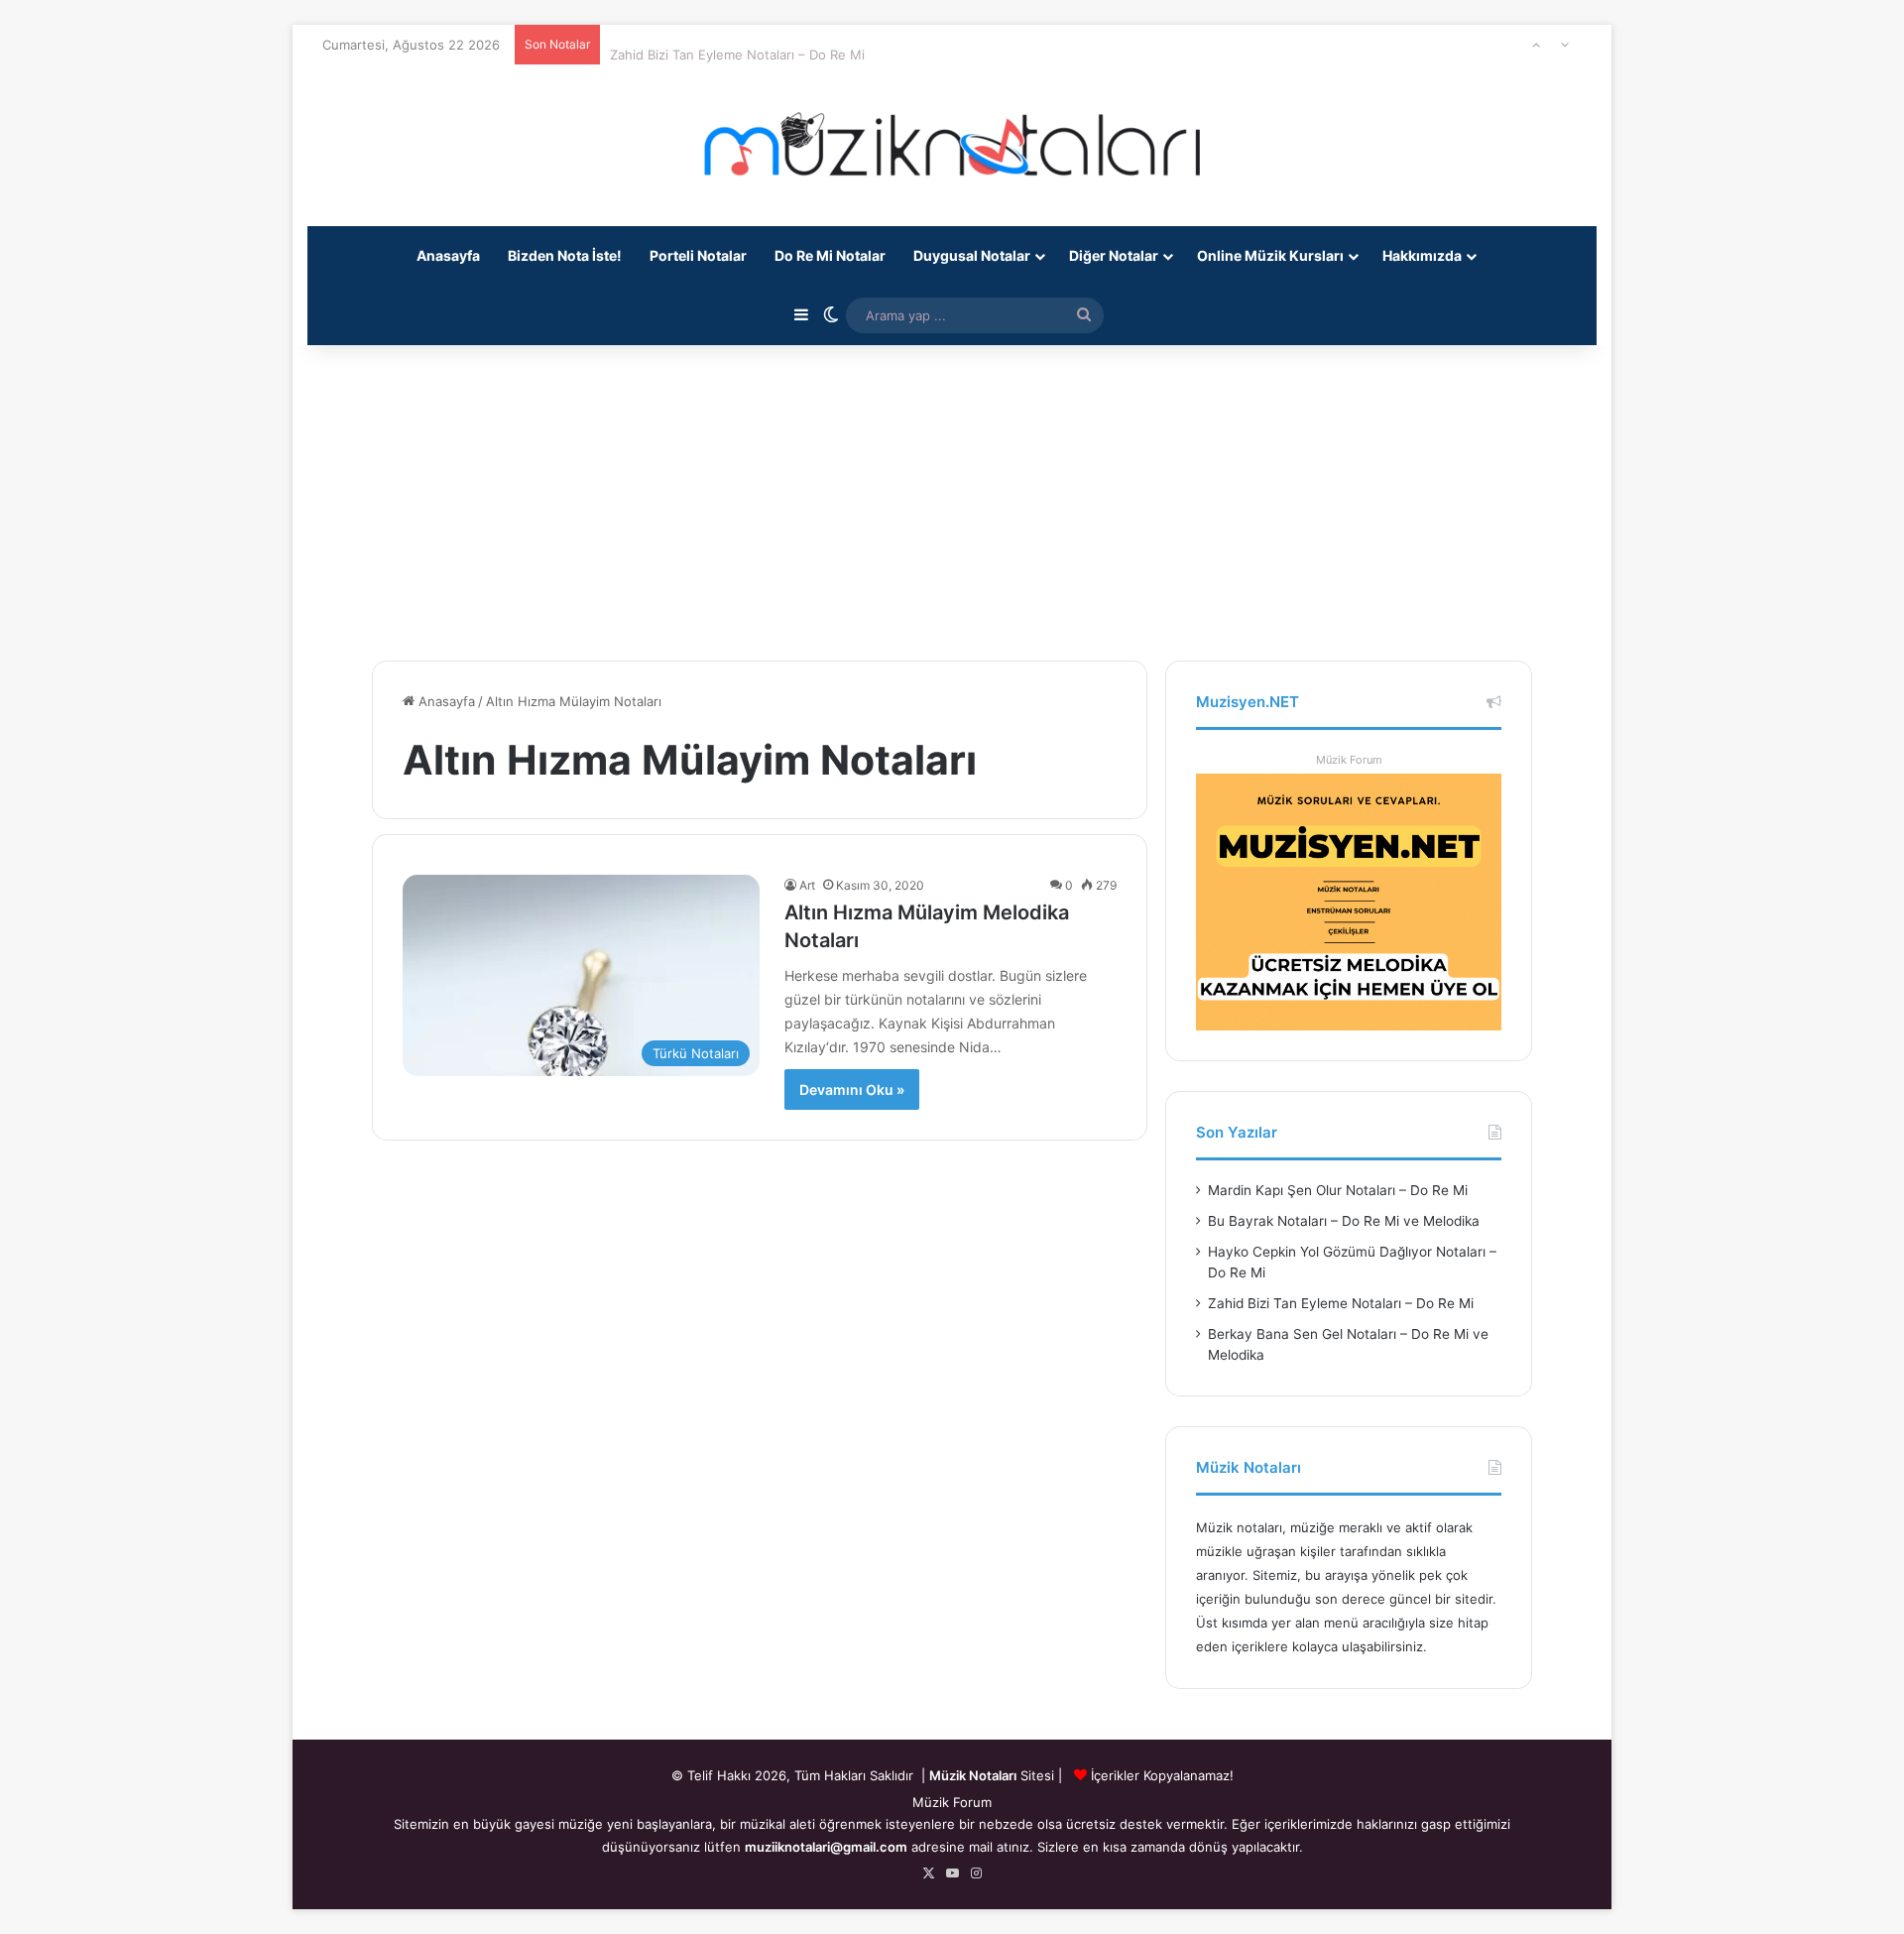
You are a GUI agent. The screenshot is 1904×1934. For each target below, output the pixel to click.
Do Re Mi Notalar (830, 255)
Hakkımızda (1422, 255)
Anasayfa (448, 255)
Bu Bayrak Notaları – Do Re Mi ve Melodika (1344, 1221)
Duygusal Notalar (972, 255)
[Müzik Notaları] (952, 145)
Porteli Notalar (698, 255)
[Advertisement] (952, 492)
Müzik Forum (1349, 760)
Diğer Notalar (1114, 255)
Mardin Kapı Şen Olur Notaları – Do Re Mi (1338, 1190)
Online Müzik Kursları (1270, 255)
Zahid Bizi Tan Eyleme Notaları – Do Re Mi (737, 45)
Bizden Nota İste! (565, 255)
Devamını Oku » (852, 1089)
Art (807, 885)
